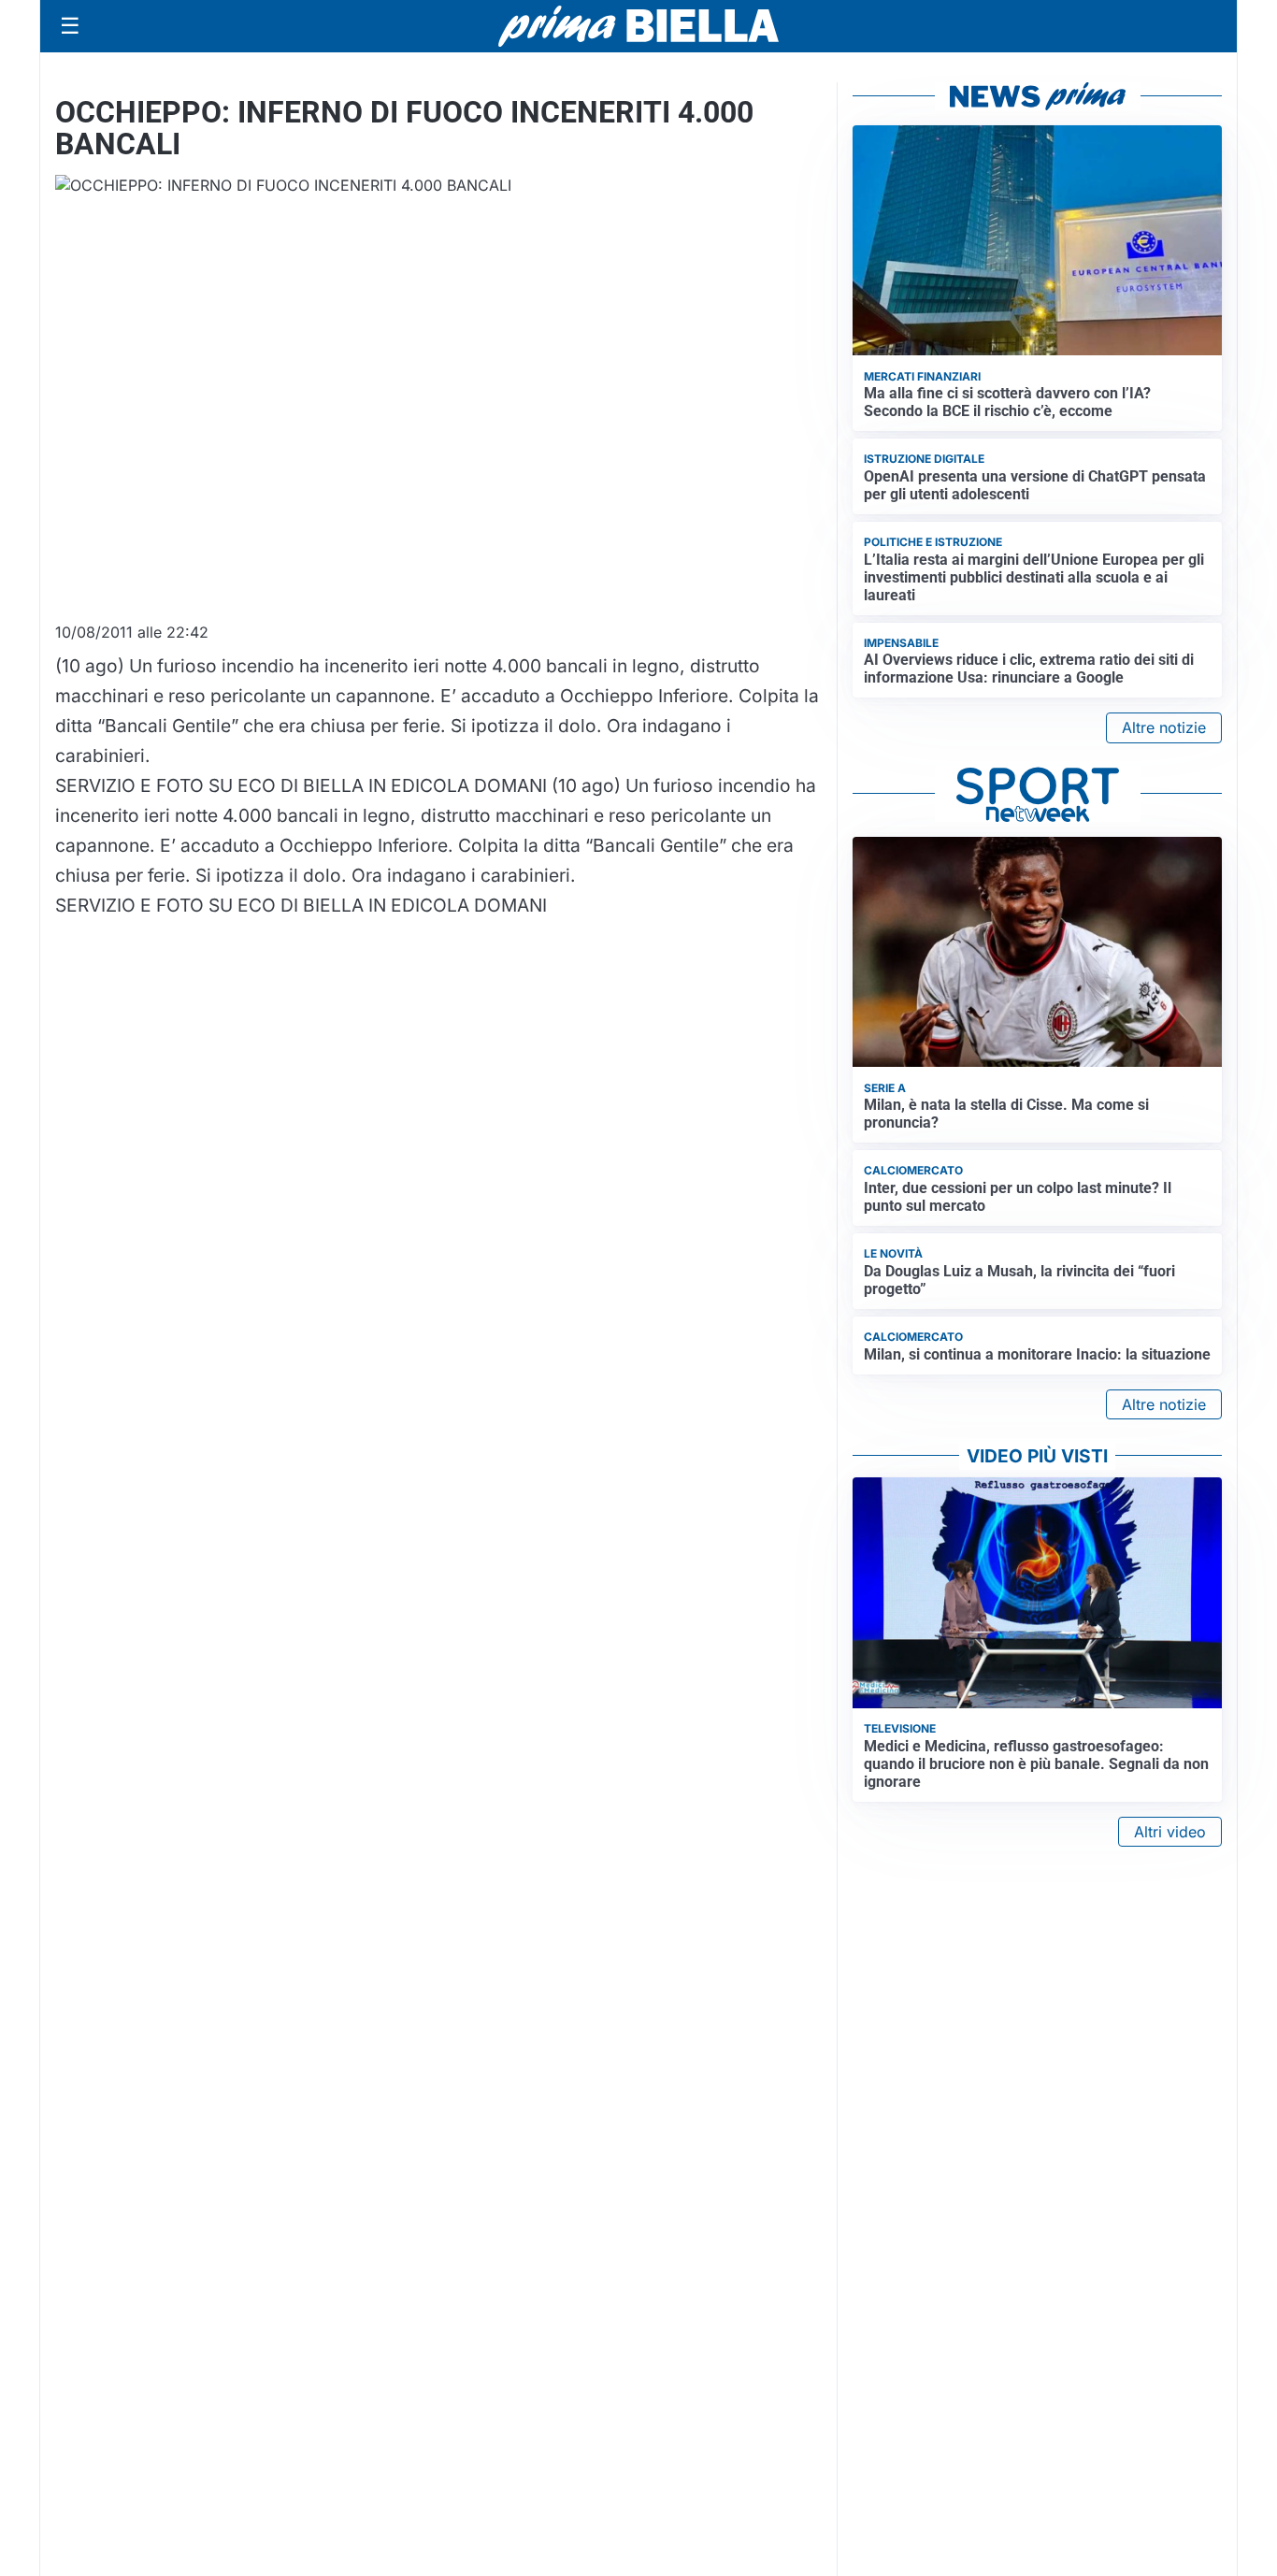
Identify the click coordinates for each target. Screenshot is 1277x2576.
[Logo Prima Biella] (638, 26)
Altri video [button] (1170, 1832)
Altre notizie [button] (1164, 727)
